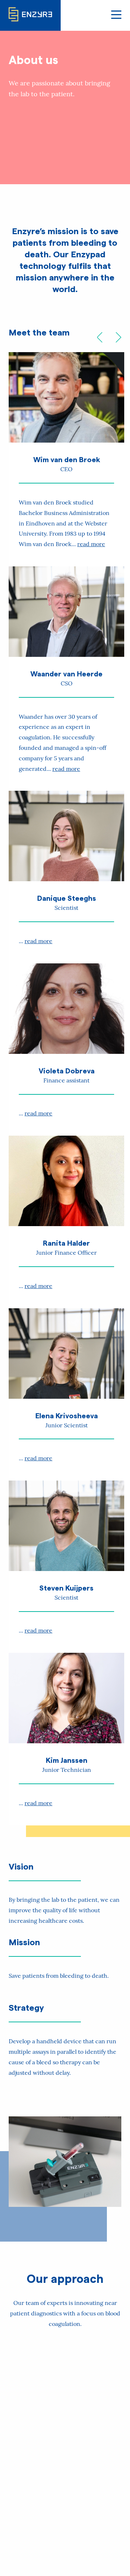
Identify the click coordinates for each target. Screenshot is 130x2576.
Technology (65, 2424)
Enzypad (65, 2525)
